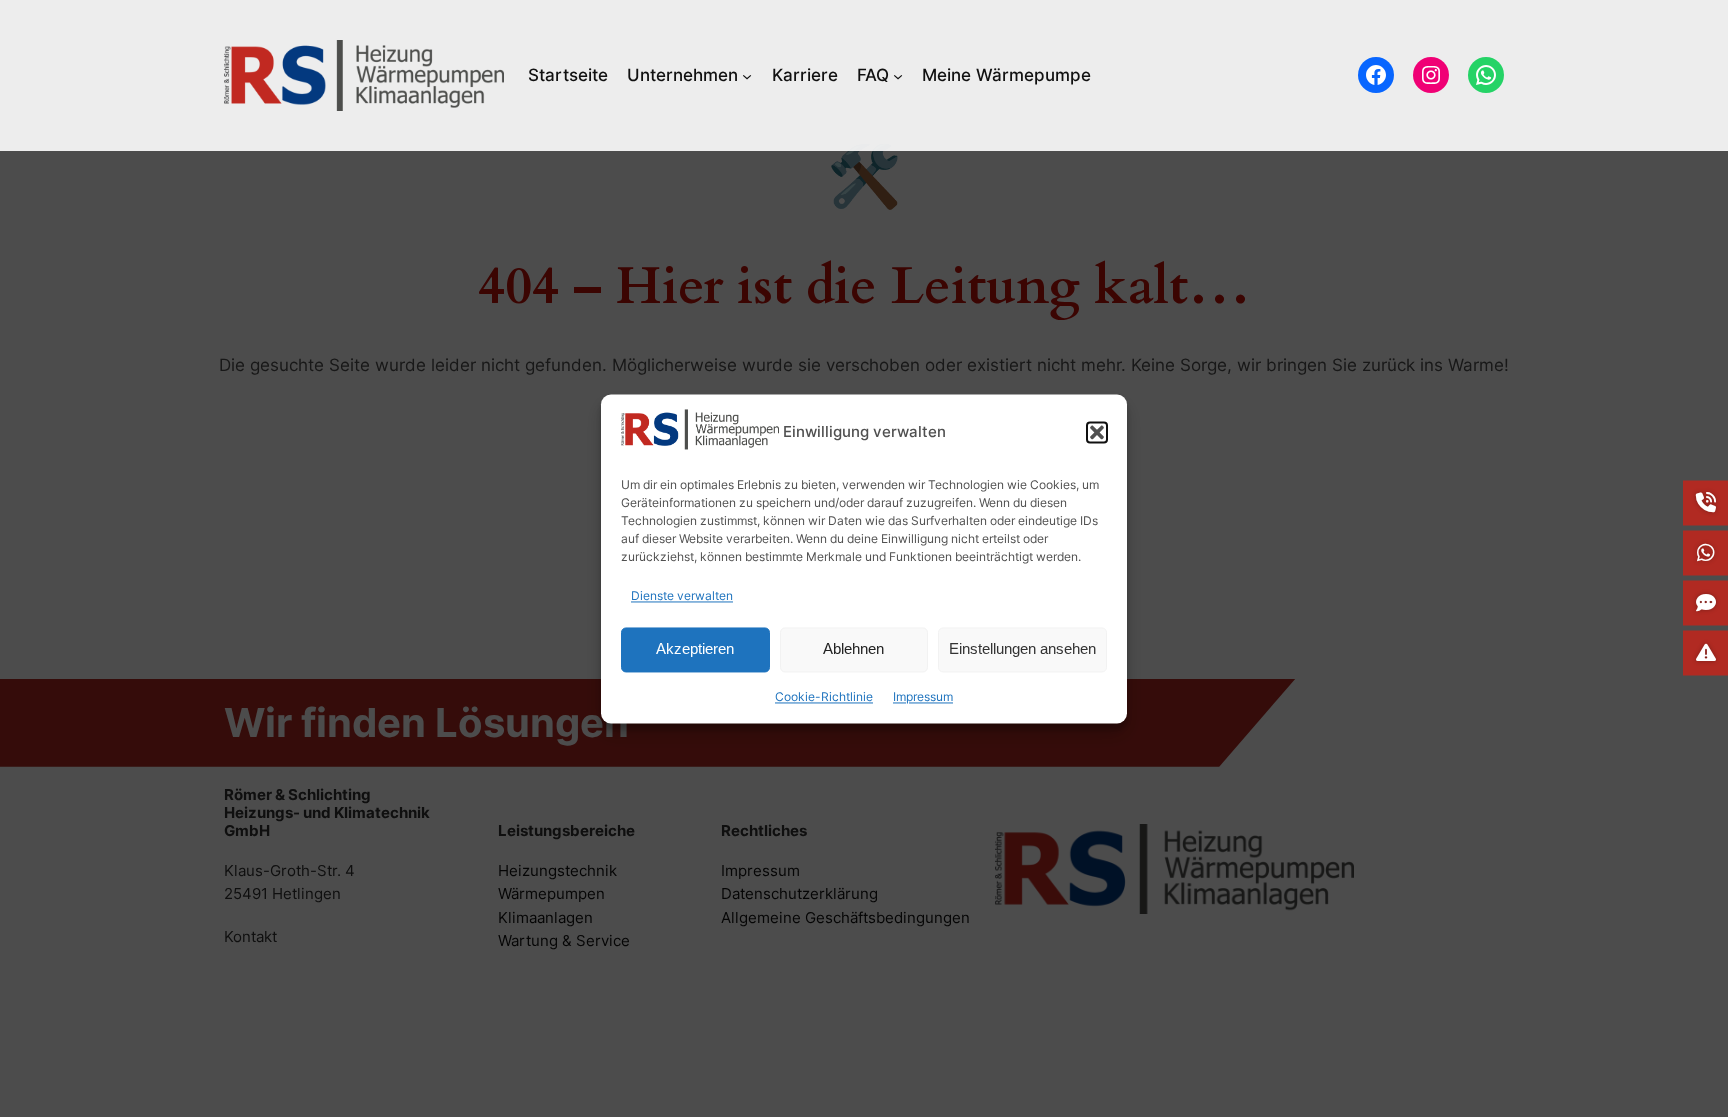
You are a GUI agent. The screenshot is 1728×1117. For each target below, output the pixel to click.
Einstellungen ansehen (1022, 649)
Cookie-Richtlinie (824, 696)
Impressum (923, 696)
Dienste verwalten (682, 595)
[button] (1097, 432)
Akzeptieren (695, 649)
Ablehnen (853, 649)
